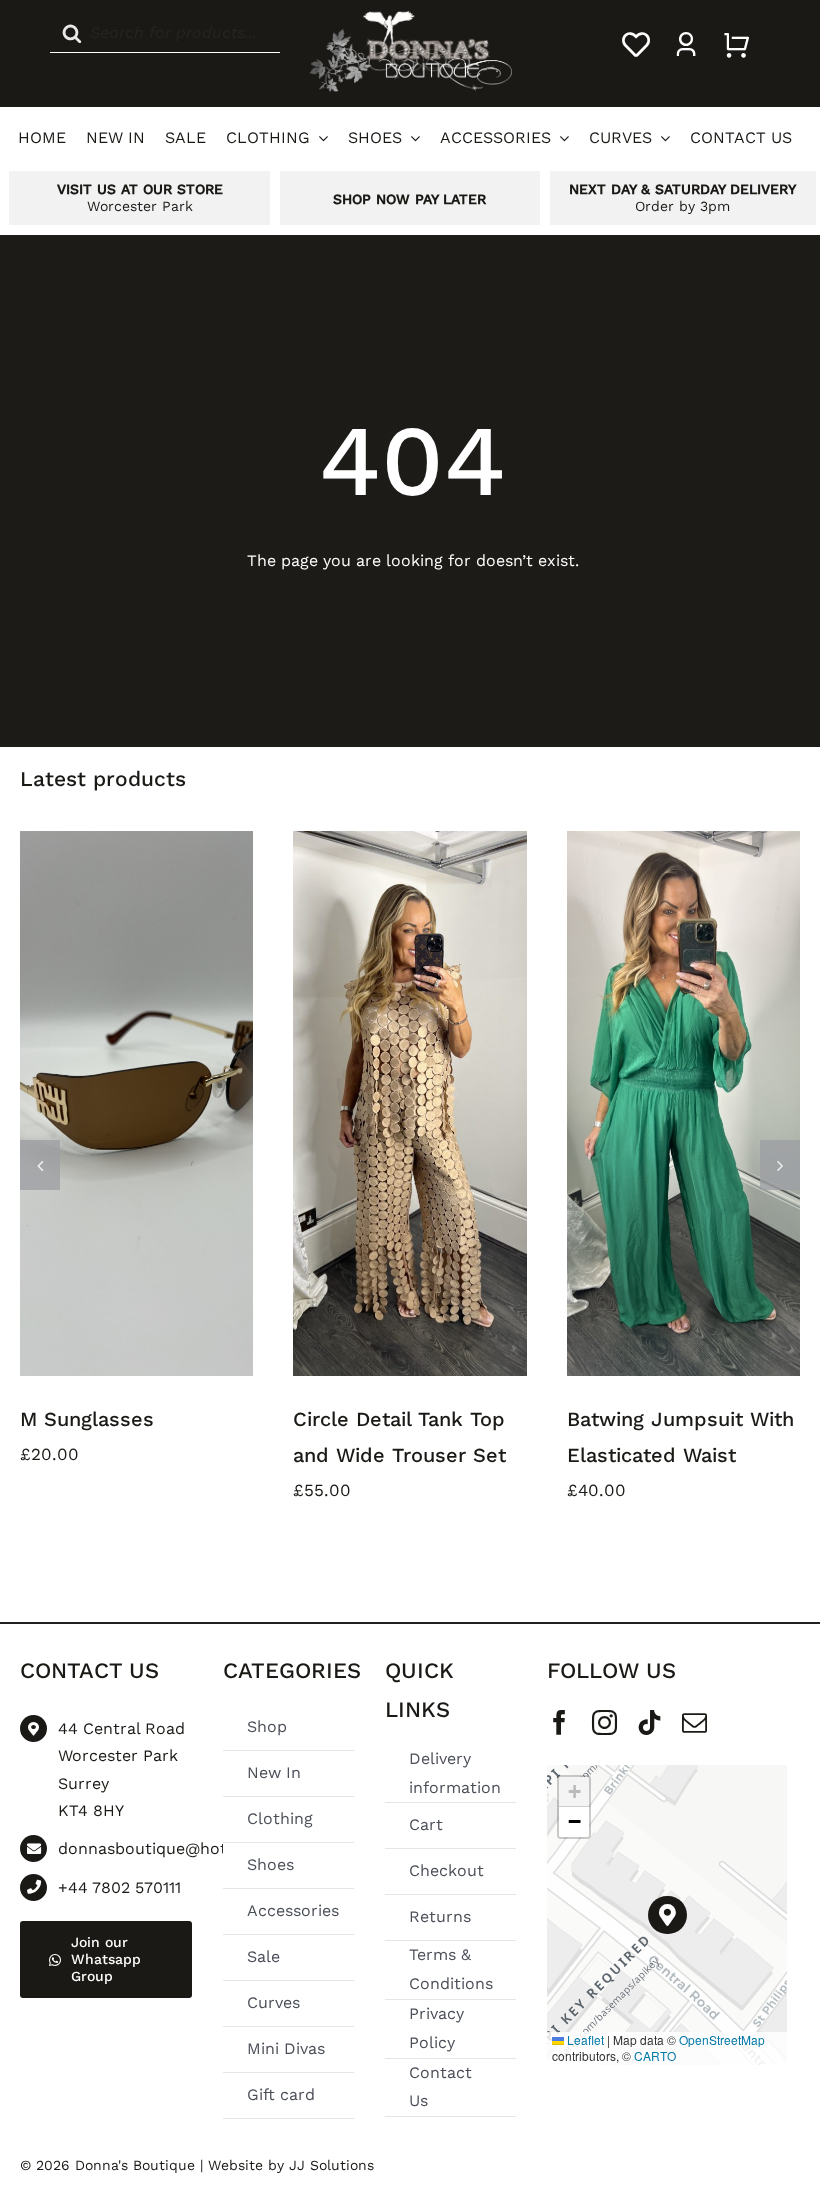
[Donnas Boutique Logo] (410, 16)
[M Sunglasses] (136, 1103)
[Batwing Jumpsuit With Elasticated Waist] (683, 1103)
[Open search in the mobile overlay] (165, 45)
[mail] (694, 1722)
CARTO (655, 2055)
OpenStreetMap (722, 2039)
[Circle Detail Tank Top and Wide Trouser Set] (409, 1103)
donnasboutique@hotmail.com (178, 1848)
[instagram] (604, 1722)
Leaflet (584, 2039)
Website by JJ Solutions (291, 2165)
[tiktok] (649, 1722)
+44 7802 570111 (119, 1887)
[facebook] (559, 1722)
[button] (40, 1165)
